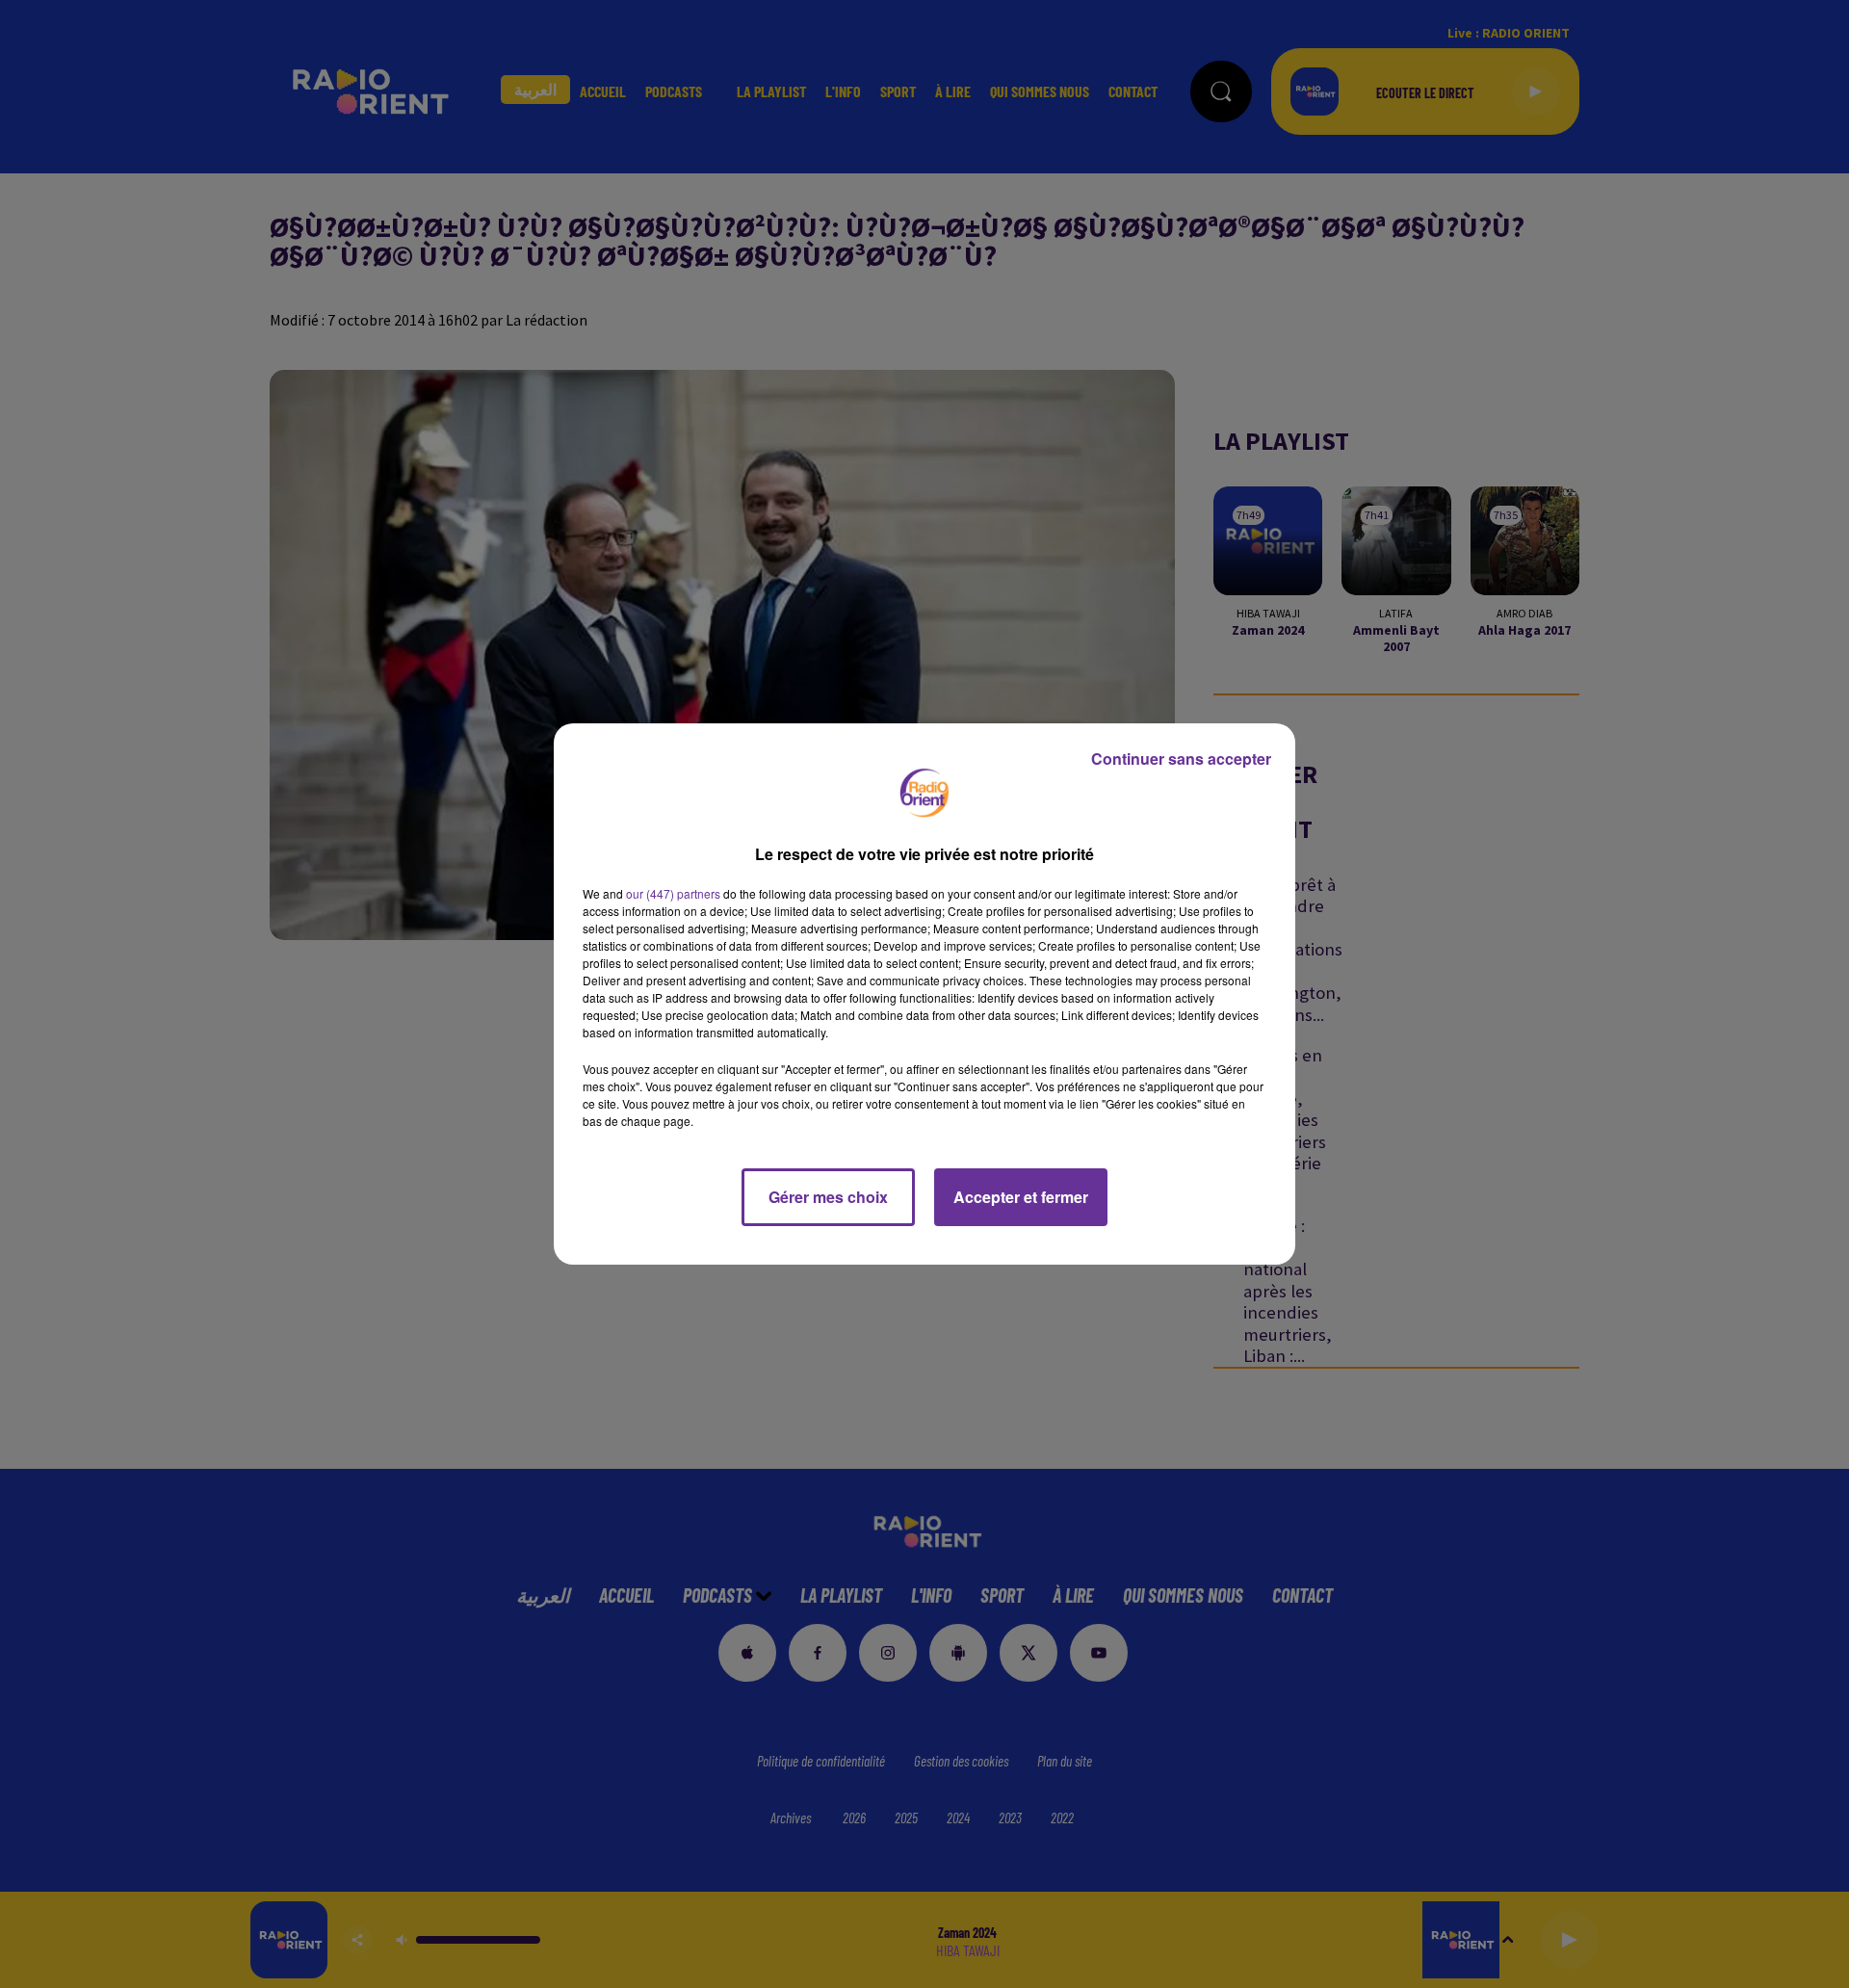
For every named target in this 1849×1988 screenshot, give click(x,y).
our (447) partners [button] (673, 893)
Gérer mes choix (828, 1197)
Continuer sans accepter (1181, 759)
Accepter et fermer (1021, 1197)
